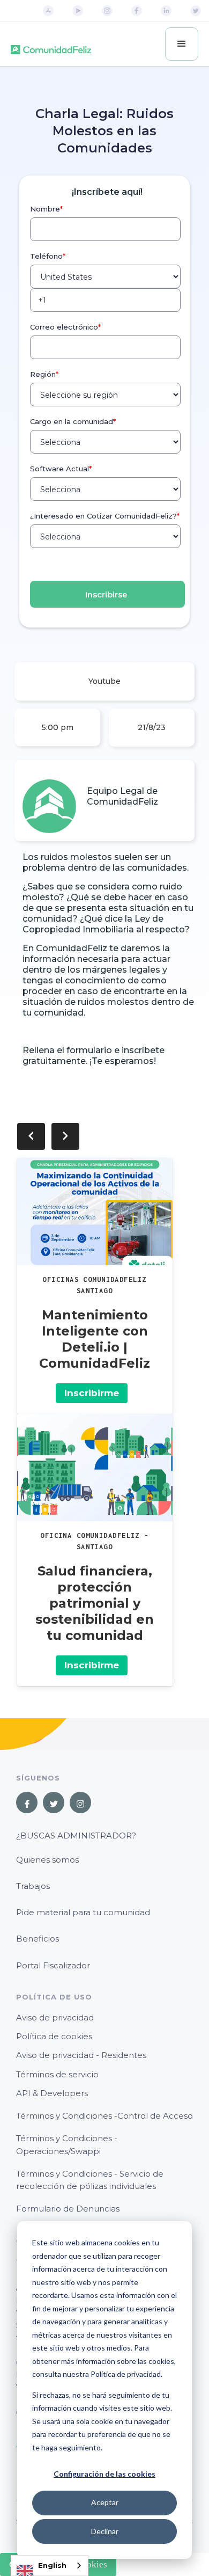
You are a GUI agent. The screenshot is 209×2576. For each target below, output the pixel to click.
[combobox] (50, 2566)
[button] (182, 44)
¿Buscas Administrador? (76, 1836)
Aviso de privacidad (55, 2017)
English (52, 2565)
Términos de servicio (57, 2074)
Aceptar (105, 2502)
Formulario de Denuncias (68, 2209)
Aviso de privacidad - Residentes (81, 2055)
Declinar (105, 2531)
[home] (51, 44)
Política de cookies (54, 2036)
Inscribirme (92, 1393)
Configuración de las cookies (104, 2474)
